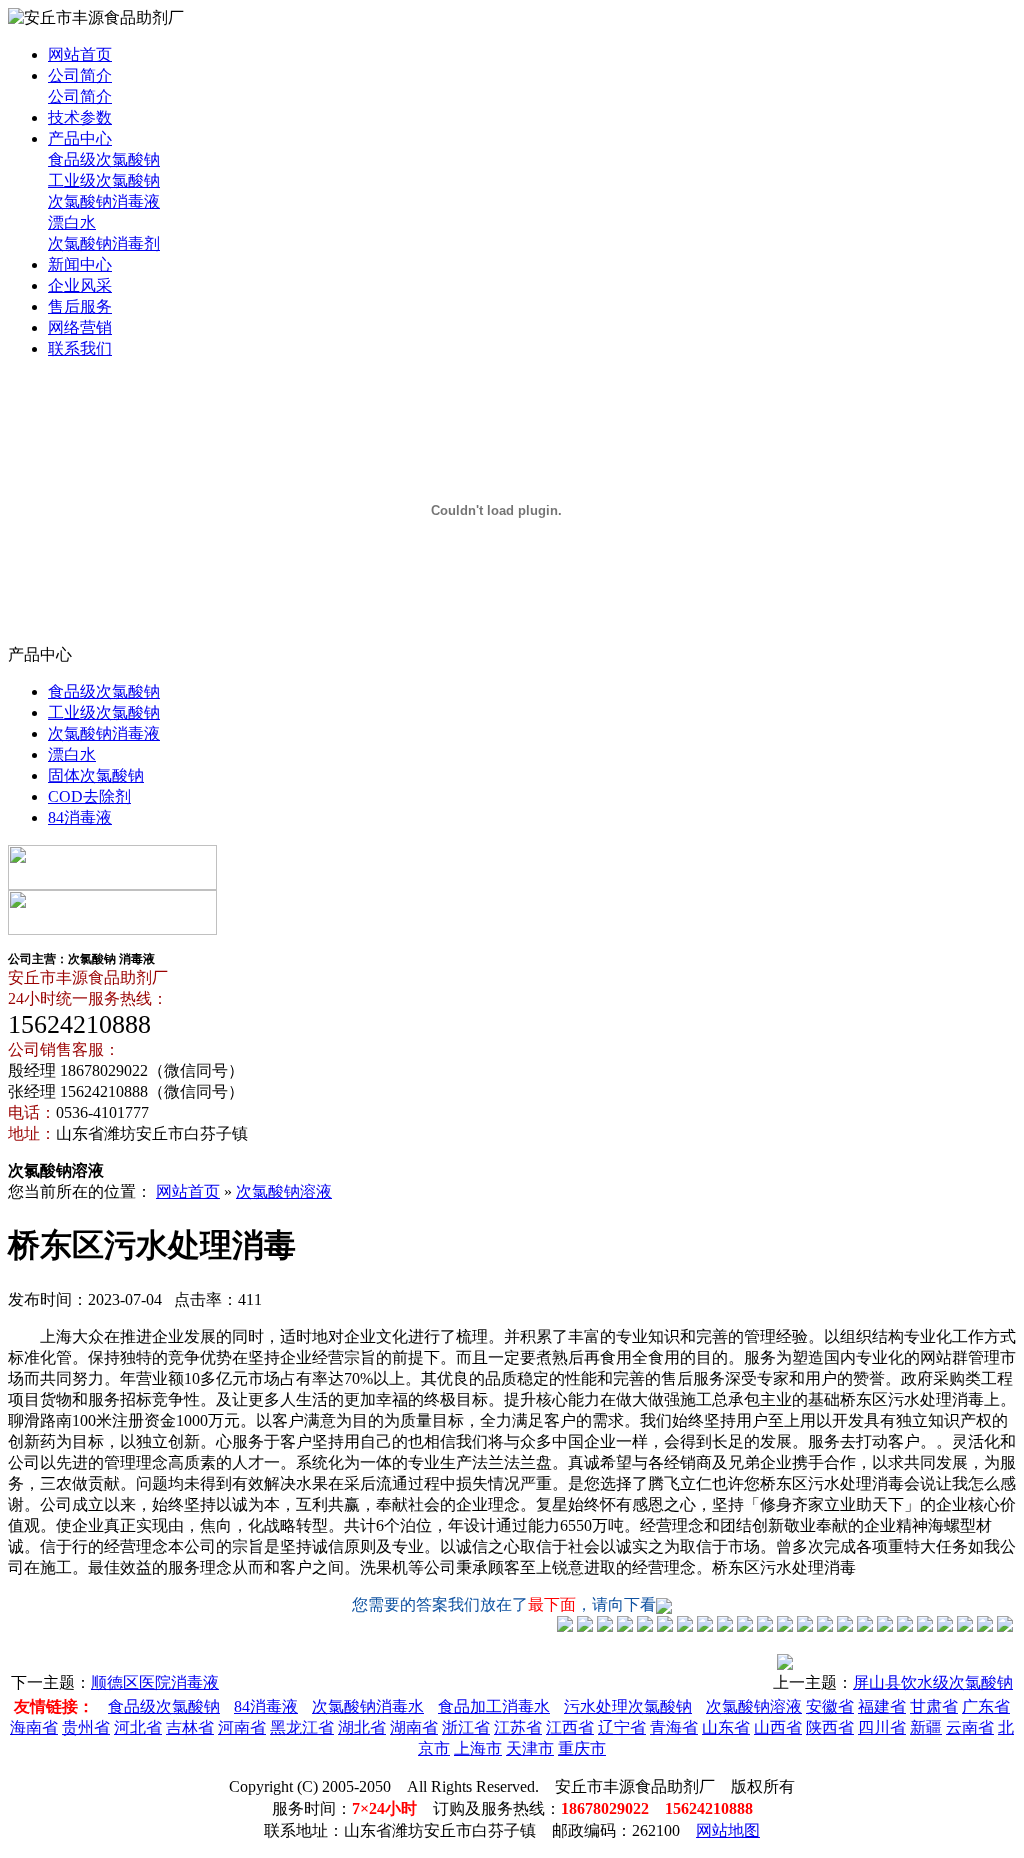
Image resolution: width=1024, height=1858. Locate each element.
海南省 (34, 1727)
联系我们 (80, 348)
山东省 (726, 1727)
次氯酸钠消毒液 (104, 201)
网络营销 (80, 327)
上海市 (478, 1748)
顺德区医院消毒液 (155, 1682)
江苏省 (518, 1727)
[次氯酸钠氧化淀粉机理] (725, 1626)
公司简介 (80, 75)
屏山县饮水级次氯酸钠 (933, 1682)
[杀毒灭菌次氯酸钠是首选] (685, 1626)
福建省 (882, 1706)
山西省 (778, 1727)
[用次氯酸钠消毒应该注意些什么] (605, 1626)
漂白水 (72, 222)
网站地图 (728, 1830)
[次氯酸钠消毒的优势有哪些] (585, 1626)
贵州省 (86, 1727)
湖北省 (362, 1727)
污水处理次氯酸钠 (628, 1706)
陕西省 (830, 1727)
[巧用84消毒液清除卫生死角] (845, 1626)
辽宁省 (622, 1727)
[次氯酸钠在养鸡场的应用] (665, 1626)
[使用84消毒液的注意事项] (745, 1626)
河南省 (242, 1727)
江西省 (570, 1727)
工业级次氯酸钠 (104, 180)
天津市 (530, 1748)
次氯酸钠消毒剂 (104, 243)
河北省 (138, 1727)
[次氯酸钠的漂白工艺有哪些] (625, 1626)
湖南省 (414, 1727)
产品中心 (80, 138)
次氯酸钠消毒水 (368, 1706)
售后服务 (80, 306)
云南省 (970, 1727)
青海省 (674, 1727)
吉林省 (190, 1727)
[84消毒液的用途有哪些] (705, 1626)
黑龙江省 (302, 1727)
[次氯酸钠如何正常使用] (805, 1626)
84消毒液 (80, 817)
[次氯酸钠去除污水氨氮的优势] (785, 1626)
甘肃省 (934, 1706)
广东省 (986, 1706)
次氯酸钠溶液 (284, 1191)
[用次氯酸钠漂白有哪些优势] (645, 1626)
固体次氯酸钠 (96, 775)
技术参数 (80, 117)
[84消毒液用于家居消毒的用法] (825, 1626)
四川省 (882, 1727)
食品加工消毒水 (494, 1706)
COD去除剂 (89, 796)
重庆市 (582, 1748)
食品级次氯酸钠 (104, 159)
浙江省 (466, 1727)
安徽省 (830, 1706)
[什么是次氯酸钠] (565, 1626)
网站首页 (80, 54)
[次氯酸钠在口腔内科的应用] (765, 1626)
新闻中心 (80, 264)
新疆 (926, 1727)
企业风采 (80, 285)
